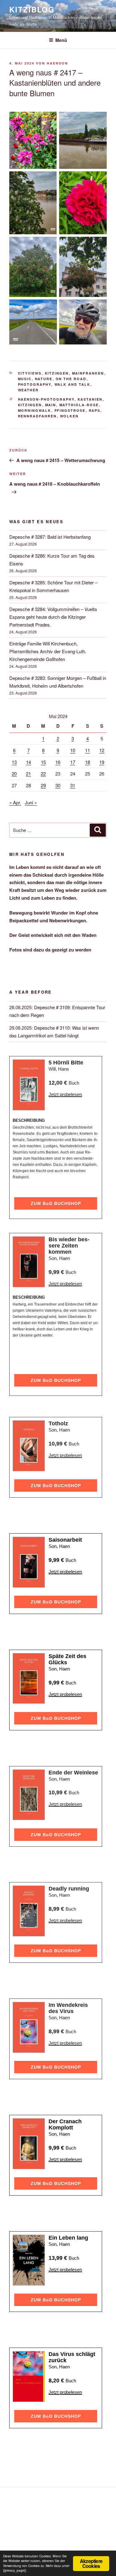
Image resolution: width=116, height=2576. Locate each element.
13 (14, 762)
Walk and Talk (73, 384)
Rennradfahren (37, 416)
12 (102, 750)
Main (51, 405)
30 (58, 785)
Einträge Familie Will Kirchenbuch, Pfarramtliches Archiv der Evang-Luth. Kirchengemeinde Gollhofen (48, 651)
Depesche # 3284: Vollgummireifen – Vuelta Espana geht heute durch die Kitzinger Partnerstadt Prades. (53, 617)
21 (28, 773)
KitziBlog (32, 9)
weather (28, 390)
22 (43, 773)
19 (102, 762)
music (25, 379)
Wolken (69, 416)
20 (14, 773)
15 (43, 762)
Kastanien (90, 399)
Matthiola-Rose (79, 405)
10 (73, 750)
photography (35, 384)
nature (44, 379)
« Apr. (15, 802)
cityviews (30, 373)
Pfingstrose (70, 410)
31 (73, 785)
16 (58, 762)
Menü (61, 40)
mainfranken (88, 373)
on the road (71, 379)
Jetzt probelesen (65, 1094)
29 (43, 785)
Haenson (57, 63)
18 (88, 762)
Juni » (31, 802)
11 (88, 750)
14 (28, 762)
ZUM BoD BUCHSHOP (56, 1203)
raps (95, 410)
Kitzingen (57, 373)
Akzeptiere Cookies (91, 2563)
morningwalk (35, 410)
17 (73, 762)
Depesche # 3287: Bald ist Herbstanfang (50, 537)
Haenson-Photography (46, 399)
